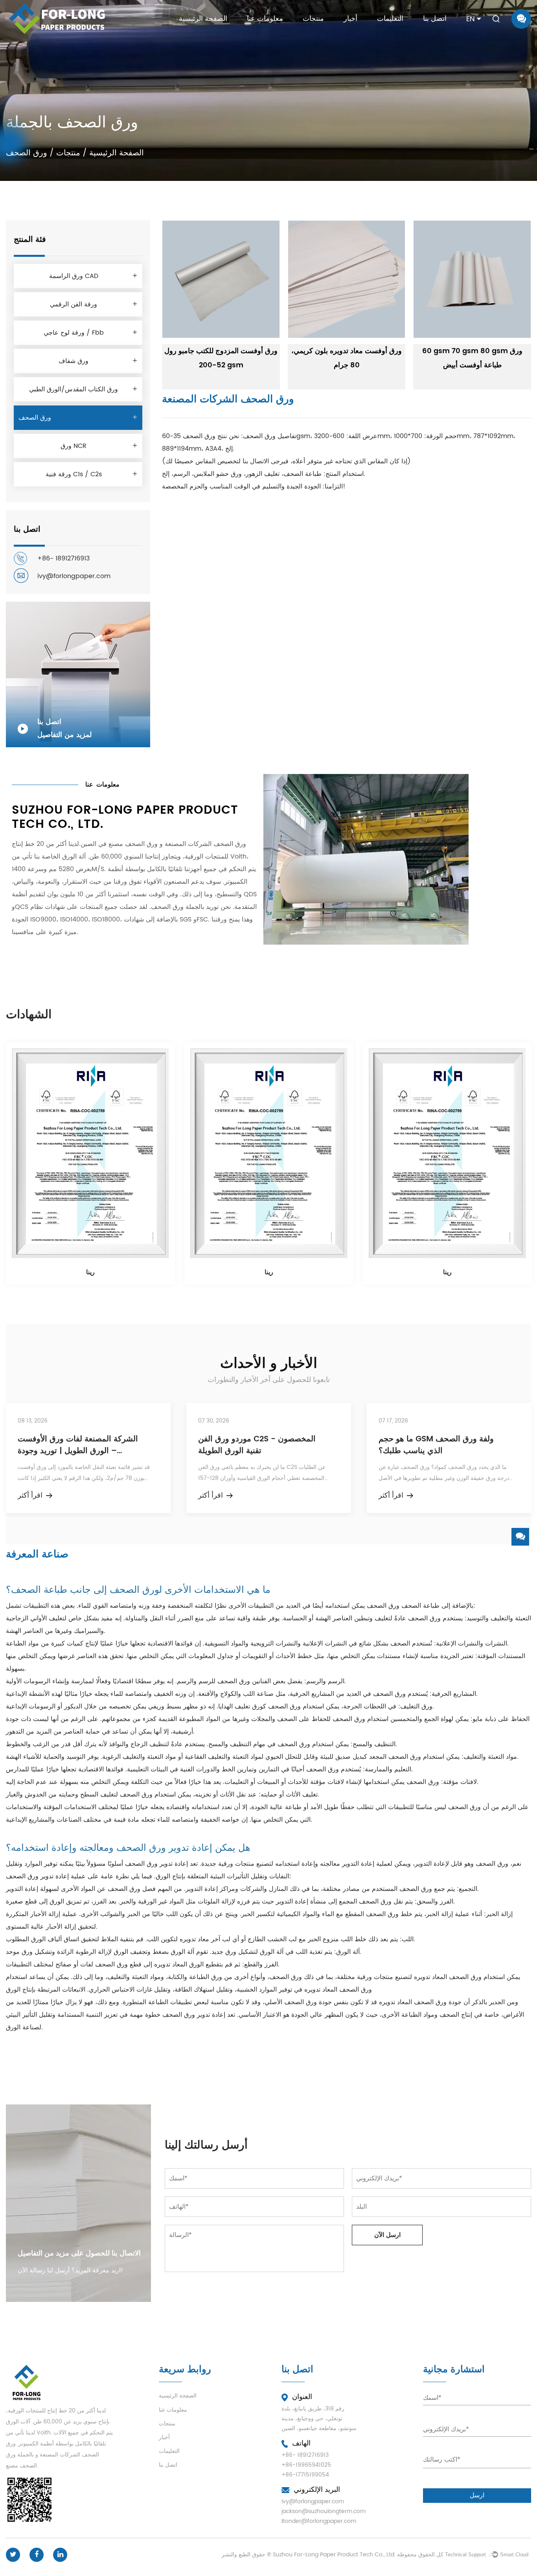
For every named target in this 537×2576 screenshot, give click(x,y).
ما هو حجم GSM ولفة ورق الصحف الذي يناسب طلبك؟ (436, 1445)
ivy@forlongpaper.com (74, 576)
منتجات (313, 19)
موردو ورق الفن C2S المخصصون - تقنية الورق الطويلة (257, 1445)
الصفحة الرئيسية (203, 19)
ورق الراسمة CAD (74, 276)
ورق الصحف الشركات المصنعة (205, 844)
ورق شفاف (74, 361)
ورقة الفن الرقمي (74, 304)
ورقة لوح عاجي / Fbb (74, 333)
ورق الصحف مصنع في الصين (119, 844)
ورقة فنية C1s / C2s (74, 474)
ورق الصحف (35, 418)
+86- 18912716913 (63, 558)
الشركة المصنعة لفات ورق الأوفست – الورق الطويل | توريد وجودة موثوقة (78, 1445)
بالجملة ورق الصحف (177, 907)
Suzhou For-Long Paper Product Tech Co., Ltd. (334, 2555)
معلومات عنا (265, 19)
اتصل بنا (435, 19)
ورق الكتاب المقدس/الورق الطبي (74, 389)
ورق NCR (74, 446)
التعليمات (390, 19)
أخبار (350, 19)
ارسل (477, 2495)
